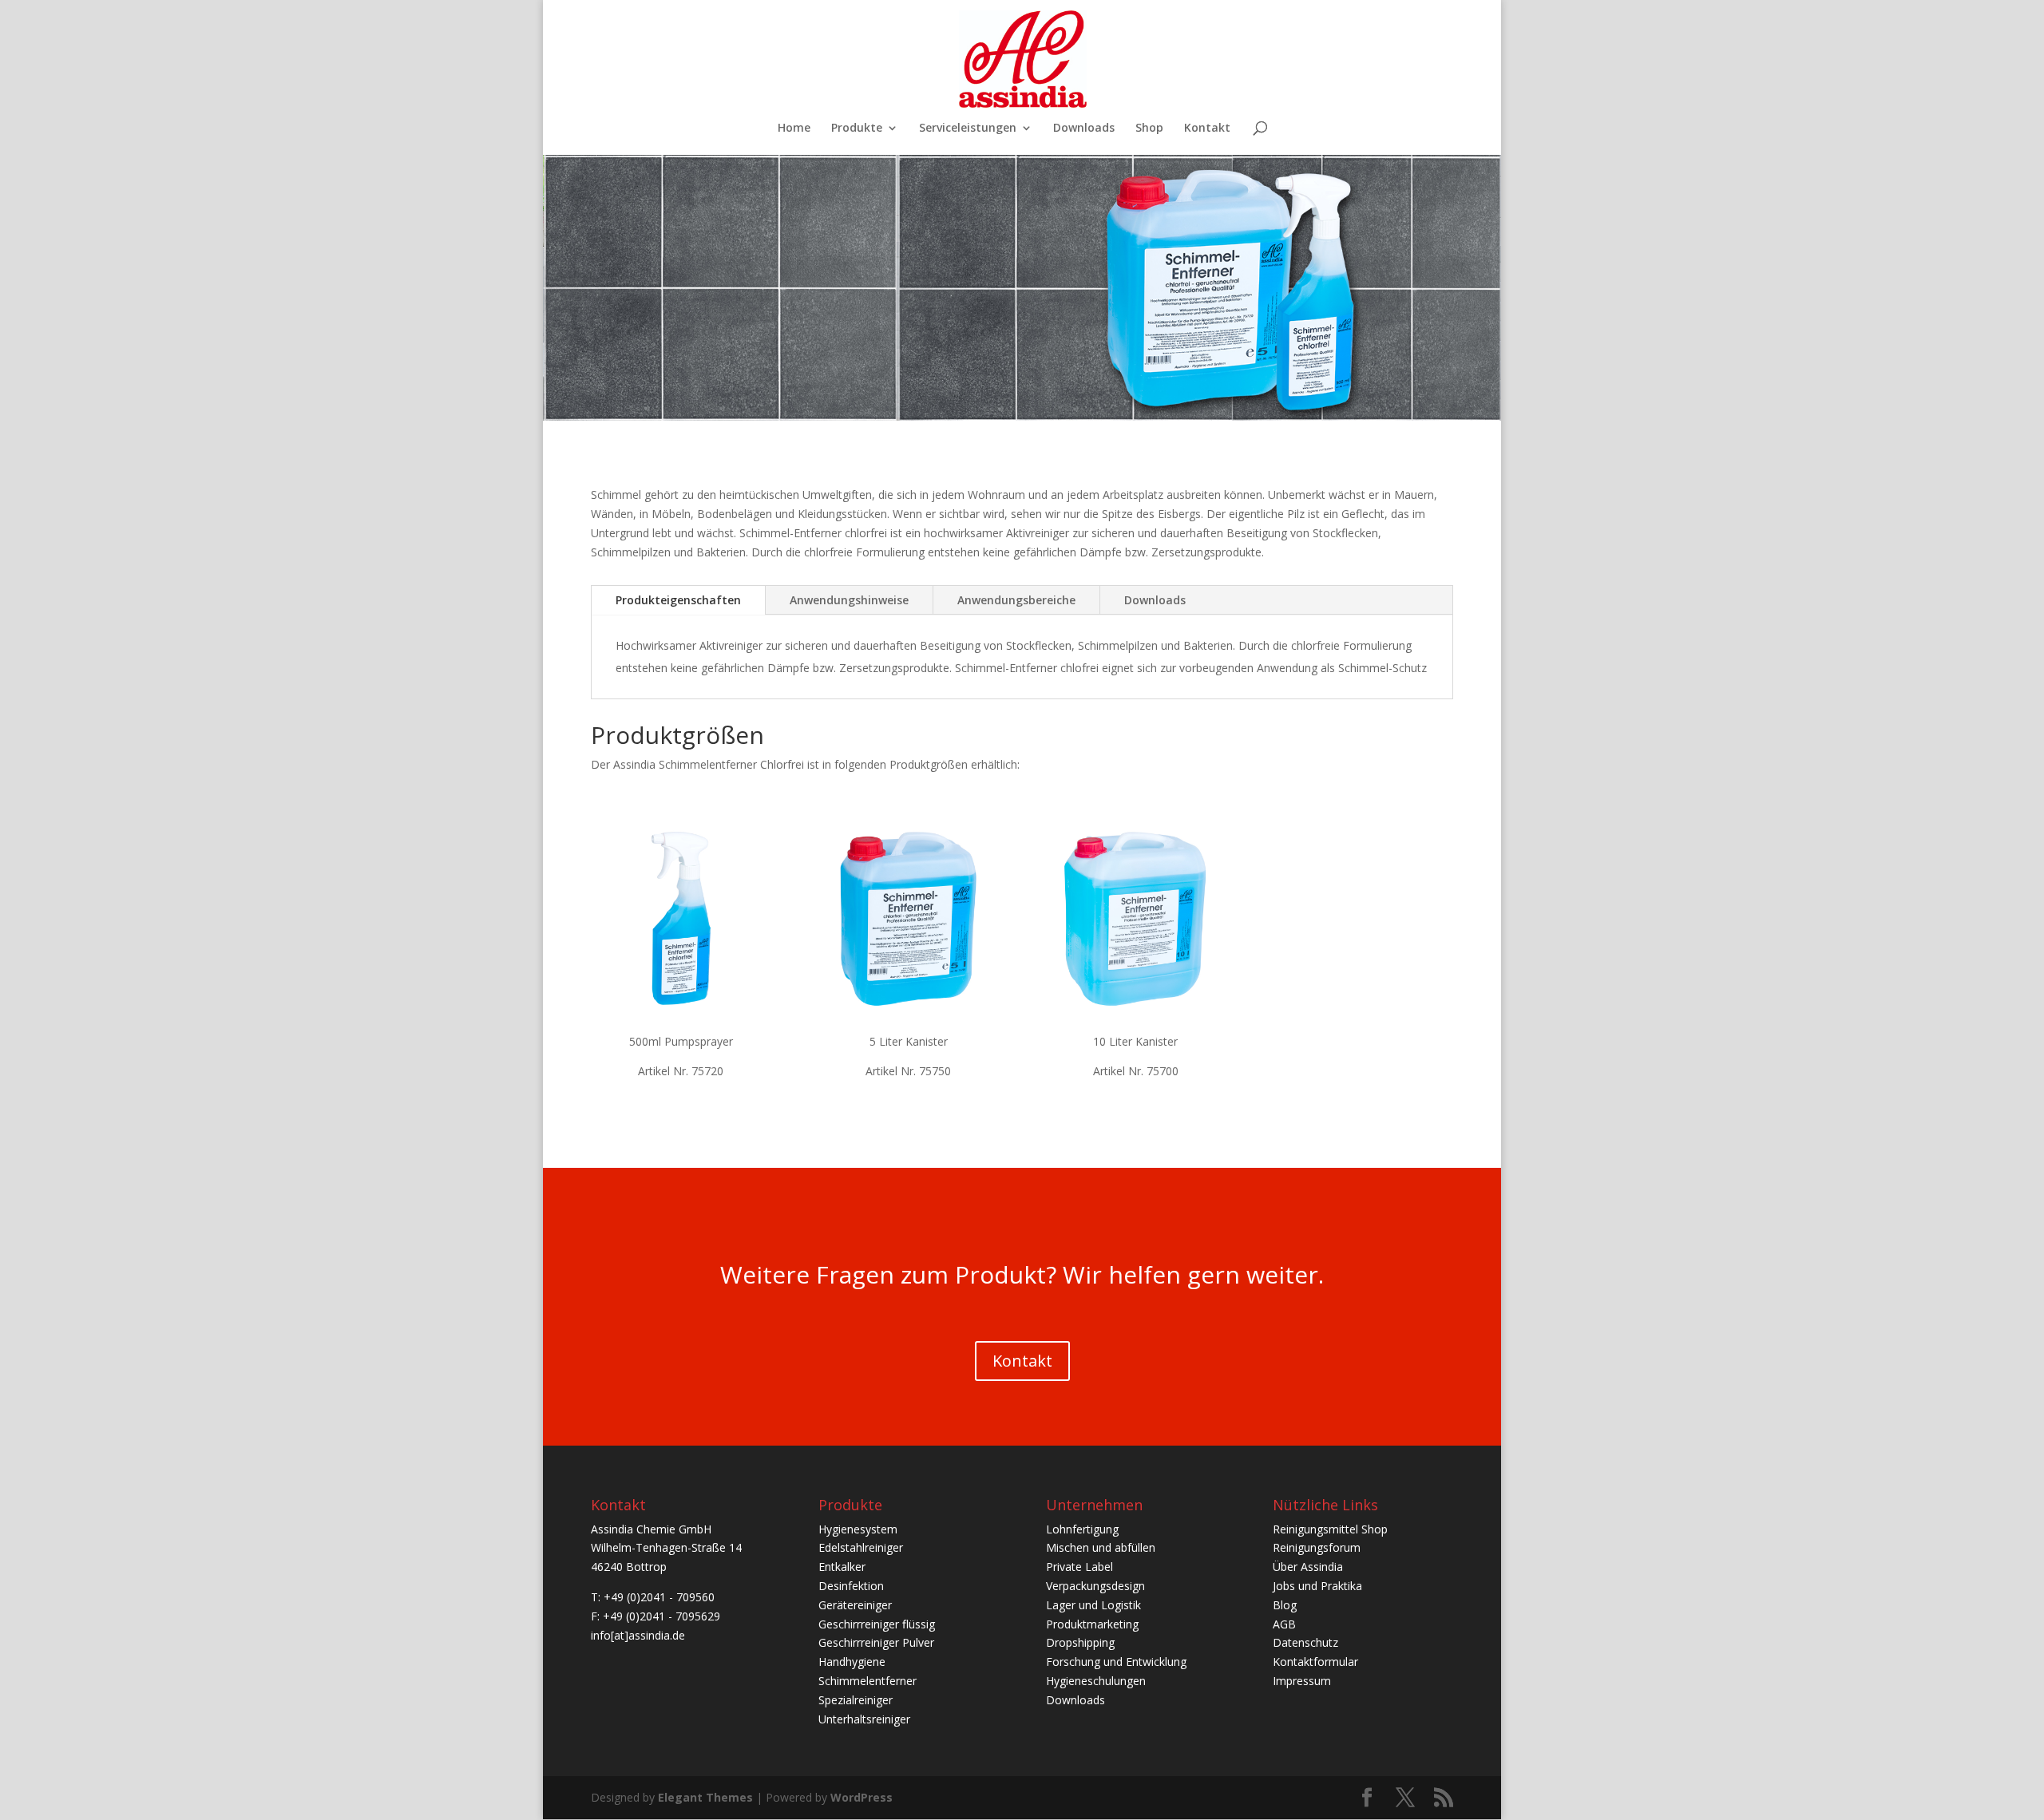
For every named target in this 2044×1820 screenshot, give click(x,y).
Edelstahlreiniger (861, 1547)
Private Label (1079, 1567)
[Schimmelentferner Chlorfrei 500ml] (681, 918)
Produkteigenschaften (678, 600)
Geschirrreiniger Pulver (876, 1642)
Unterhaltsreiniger (864, 1719)
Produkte (857, 129)
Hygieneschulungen (1096, 1681)
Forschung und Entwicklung (1116, 1662)
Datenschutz (1305, 1642)
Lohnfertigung (1082, 1529)
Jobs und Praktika (1317, 1586)
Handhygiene (852, 1662)
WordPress (862, 1797)
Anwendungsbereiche (1016, 600)
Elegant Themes (705, 1797)
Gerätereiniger (855, 1605)
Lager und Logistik (1093, 1605)
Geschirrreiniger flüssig (877, 1624)
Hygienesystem (858, 1529)
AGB (1284, 1624)
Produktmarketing (1092, 1624)
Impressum (1302, 1681)
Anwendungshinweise (849, 600)
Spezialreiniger (856, 1700)
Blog (1285, 1605)
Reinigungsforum (1317, 1547)
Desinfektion (851, 1586)
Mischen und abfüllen (1101, 1547)
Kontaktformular (1315, 1662)
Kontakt (1207, 129)
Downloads (1084, 129)
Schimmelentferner (868, 1681)
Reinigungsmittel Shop (1330, 1529)
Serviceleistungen (968, 129)
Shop (1149, 129)
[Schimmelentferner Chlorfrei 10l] (1136, 918)
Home (794, 129)
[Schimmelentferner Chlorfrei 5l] (908, 918)
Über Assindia (1308, 1567)
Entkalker (842, 1567)
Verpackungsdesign (1095, 1586)
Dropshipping (1080, 1642)
